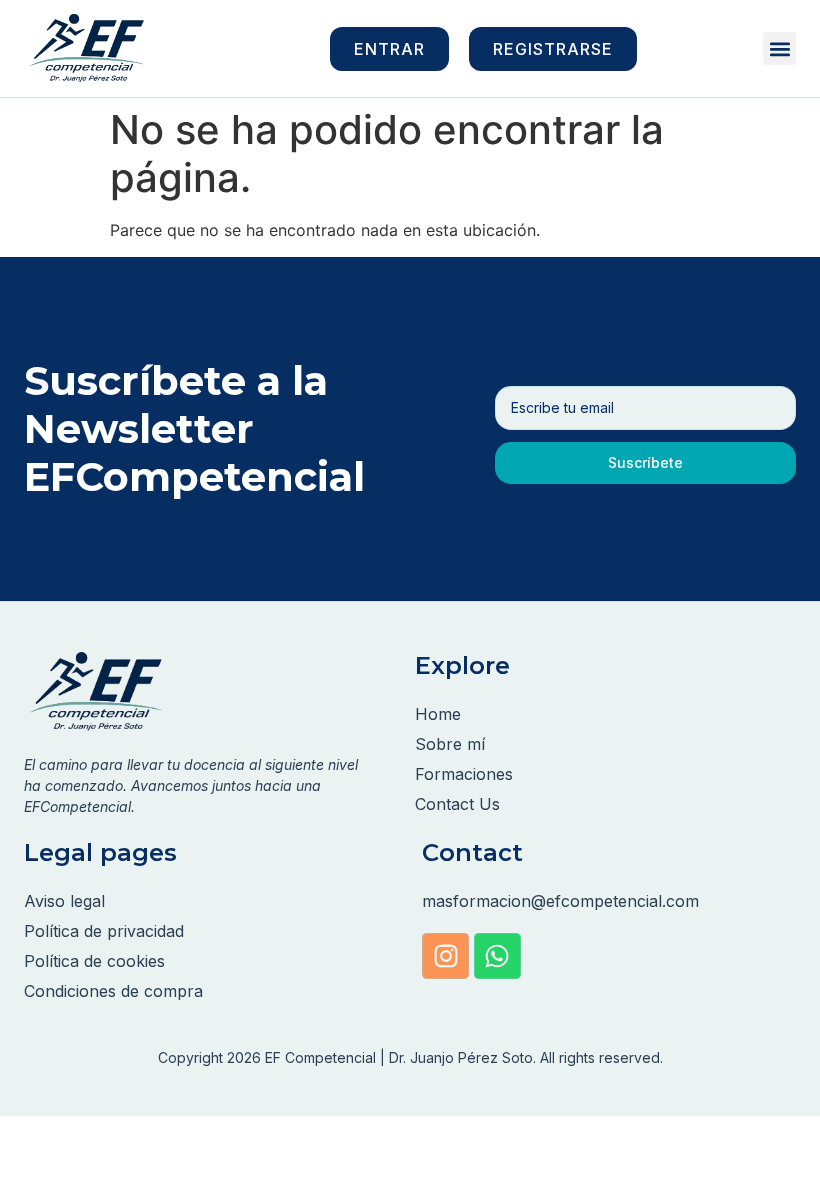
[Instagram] (445, 956)
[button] (779, 48)
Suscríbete (645, 462)
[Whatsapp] (497, 956)
